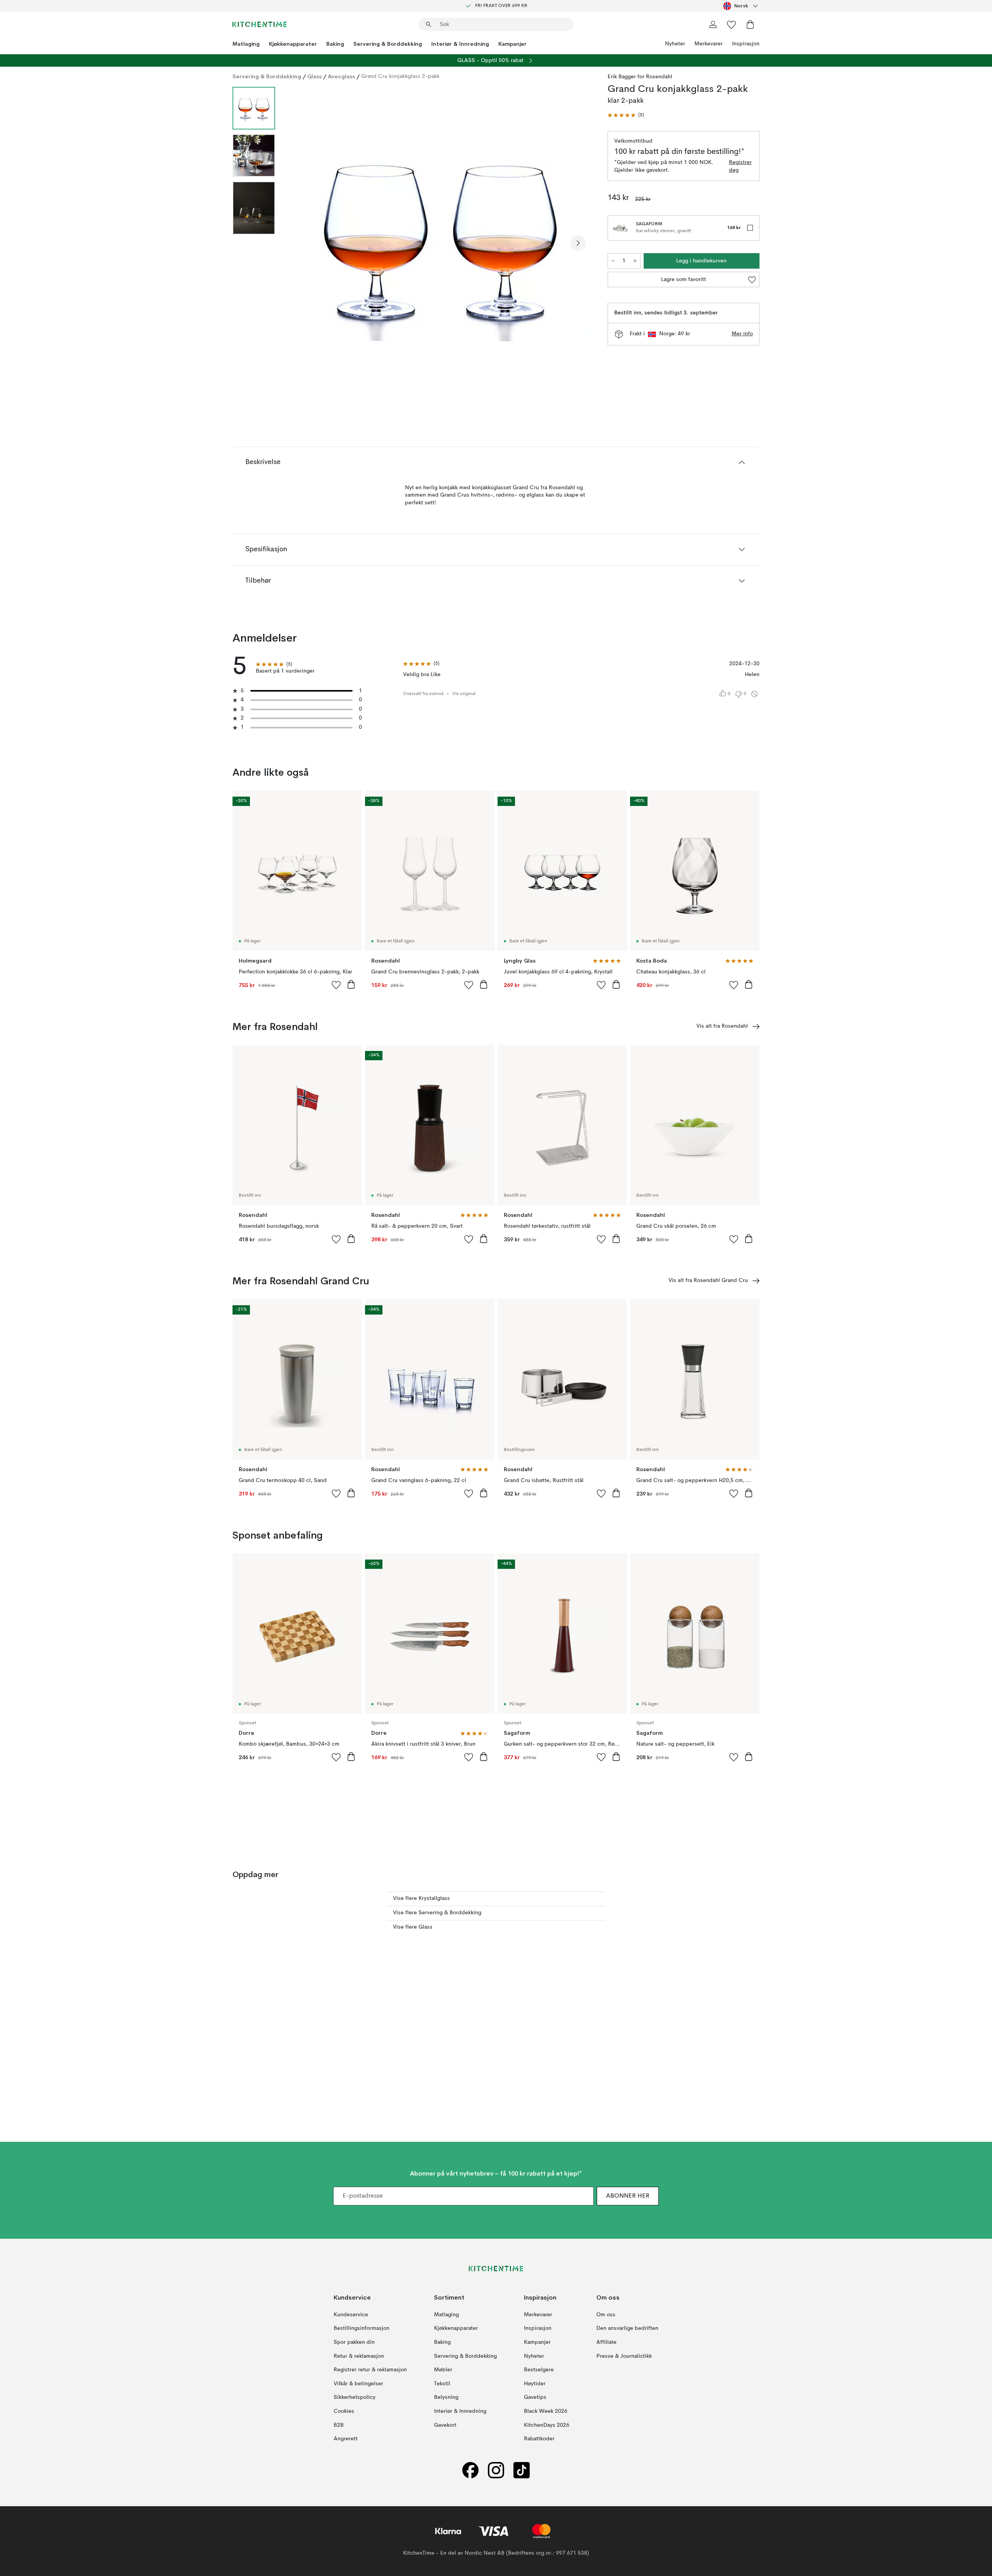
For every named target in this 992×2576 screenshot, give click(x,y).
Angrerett (346, 2439)
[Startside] (260, 24)
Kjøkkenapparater (293, 44)
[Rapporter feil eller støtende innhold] (754, 694)
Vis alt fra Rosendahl (722, 1026)
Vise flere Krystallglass (421, 1898)
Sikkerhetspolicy (355, 2397)
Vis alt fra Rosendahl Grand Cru (708, 1280)
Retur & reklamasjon (359, 2356)
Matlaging (246, 44)
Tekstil (442, 2384)
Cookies (344, 2411)
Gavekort (445, 2425)
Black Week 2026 (546, 2411)
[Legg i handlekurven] (351, 984)
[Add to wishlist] (336, 985)
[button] (626, 115)
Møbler (443, 2370)
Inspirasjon (746, 44)
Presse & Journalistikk (624, 2356)
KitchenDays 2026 (547, 2425)
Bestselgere (539, 2370)
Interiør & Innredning (460, 44)
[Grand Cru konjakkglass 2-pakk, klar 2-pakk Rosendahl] (440, 242)
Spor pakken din (354, 2342)
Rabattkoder (539, 2439)
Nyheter (675, 44)
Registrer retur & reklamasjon (370, 2370)
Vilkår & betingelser (358, 2384)
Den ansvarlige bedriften (627, 2328)
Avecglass (341, 76)
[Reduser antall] (613, 261)
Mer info (742, 334)
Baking (335, 44)
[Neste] (578, 243)
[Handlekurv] (750, 24)
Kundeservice (351, 2315)
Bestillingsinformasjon (362, 2328)
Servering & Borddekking (388, 44)
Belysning (446, 2397)
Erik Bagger (622, 77)
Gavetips (535, 2397)
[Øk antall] (635, 261)
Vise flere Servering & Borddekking (437, 1913)
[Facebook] (470, 2470)
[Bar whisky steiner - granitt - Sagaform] (620, 228)
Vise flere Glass (413, 1927)
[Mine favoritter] (732, 24)
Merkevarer (709, 44)
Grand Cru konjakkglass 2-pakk (400, 76)
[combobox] (741, 6)
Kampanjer (512, 44)
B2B (339, 2425)
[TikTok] (522, 2470)
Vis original (464, 694)
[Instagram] (496, 2470)
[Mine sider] (713, 24)
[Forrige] (301, 243)
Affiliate (606, 2342)
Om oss (606, 2315)
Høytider (535, 2384)
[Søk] (429, 24)
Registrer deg (740, 166)
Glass (314, 76)
